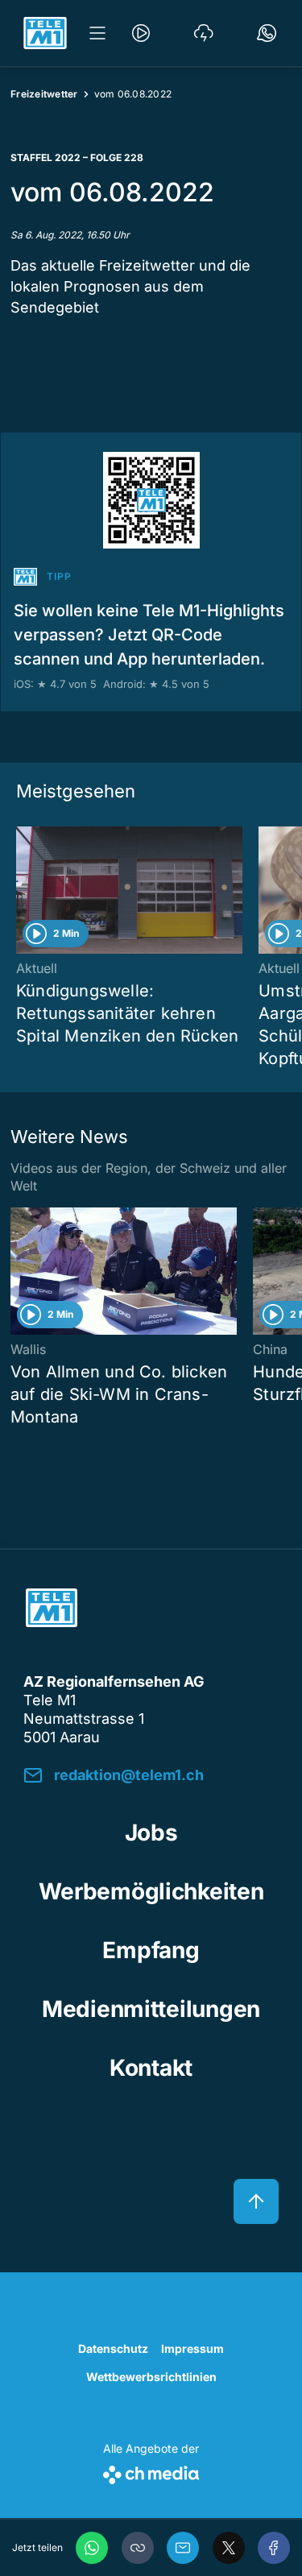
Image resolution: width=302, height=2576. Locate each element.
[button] (138, 2548)
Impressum (192, 2348)
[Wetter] (204, 33)
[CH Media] (151, 2472)
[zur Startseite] (45, 33)
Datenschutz (113, 2348)
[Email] (183, 2548)
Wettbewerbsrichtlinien (151, 2377)
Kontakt (151, 2068)
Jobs (151, 1833)
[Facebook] (274, 2548)
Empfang (151, 1950)
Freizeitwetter (44, 94)
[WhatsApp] (92, 2548)
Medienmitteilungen (151, 2009)
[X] (229, 2548)
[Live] (141, 33)
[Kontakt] (267, 33)
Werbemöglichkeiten (151, 1891)
